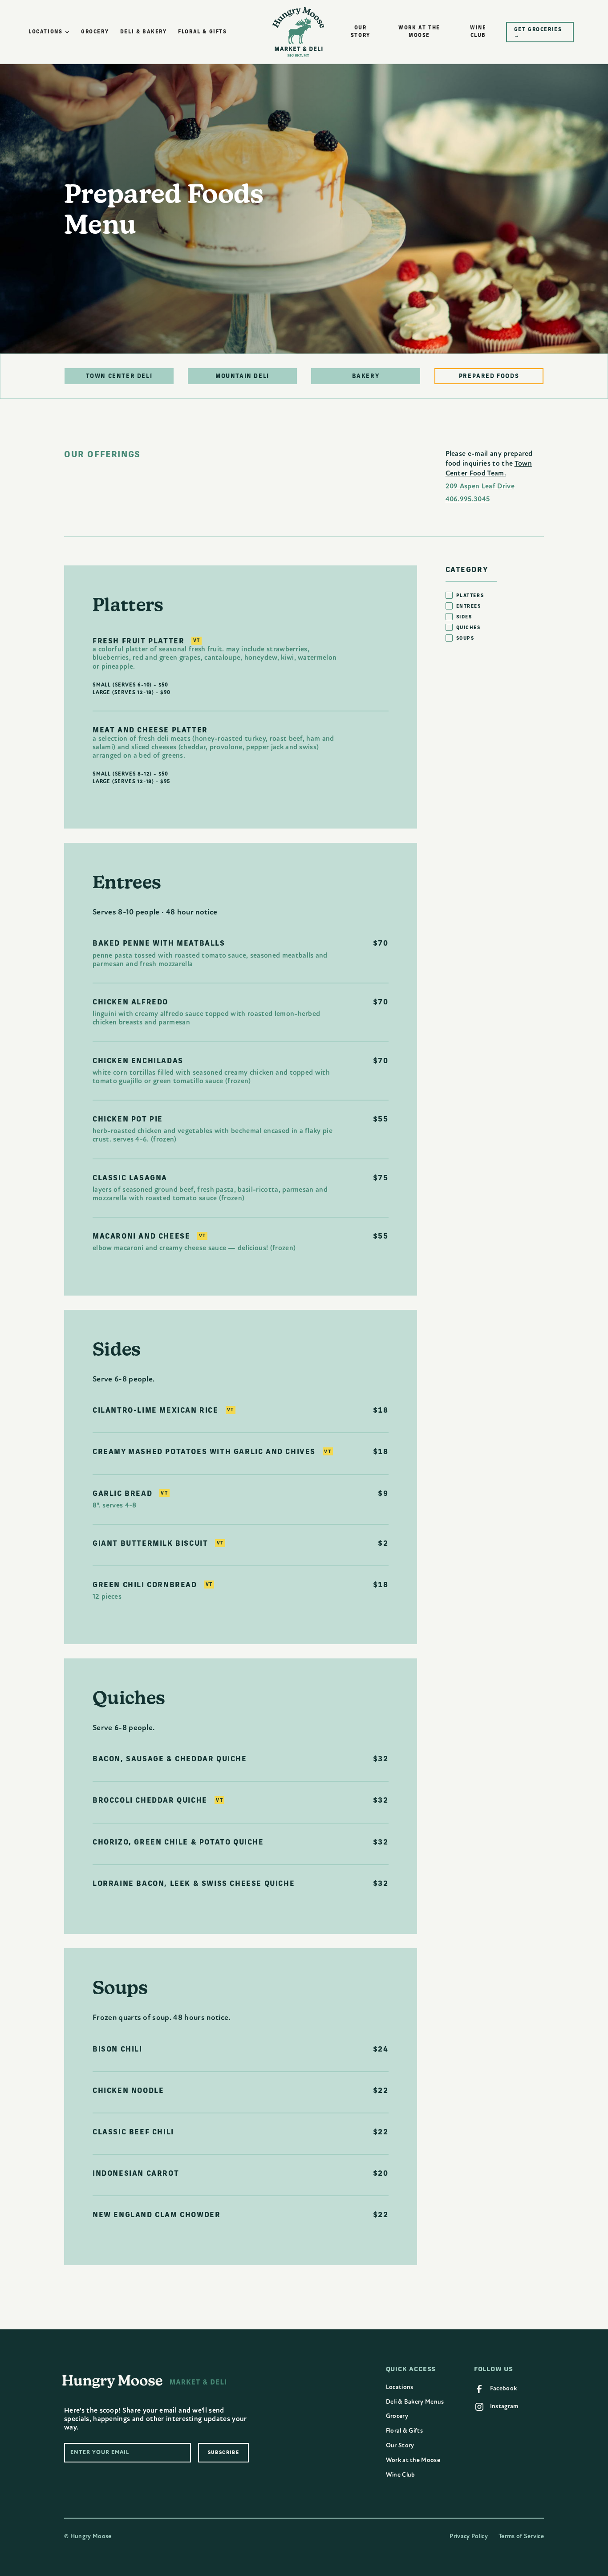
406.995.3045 (468, 499)
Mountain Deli (242, 376)
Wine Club (401, 2475)
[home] (298, 32)
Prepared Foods (489, 376)
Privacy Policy (468, 2536)
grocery (95, 31)
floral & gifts (202, 31)
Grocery (397, 2416)
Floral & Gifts (404, 2431)
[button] (49, 32)
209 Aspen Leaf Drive (480, 486)
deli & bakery (144, 31)
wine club (478, 31)
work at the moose (419, 31)
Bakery (366, 376)
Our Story (400, 2445)
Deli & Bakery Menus (415, 2402)
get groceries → (538, 32)
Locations (400, 2387)
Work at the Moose (413, 2460)
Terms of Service (521, 2536)
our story (361, 31)
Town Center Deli (119, 376)
